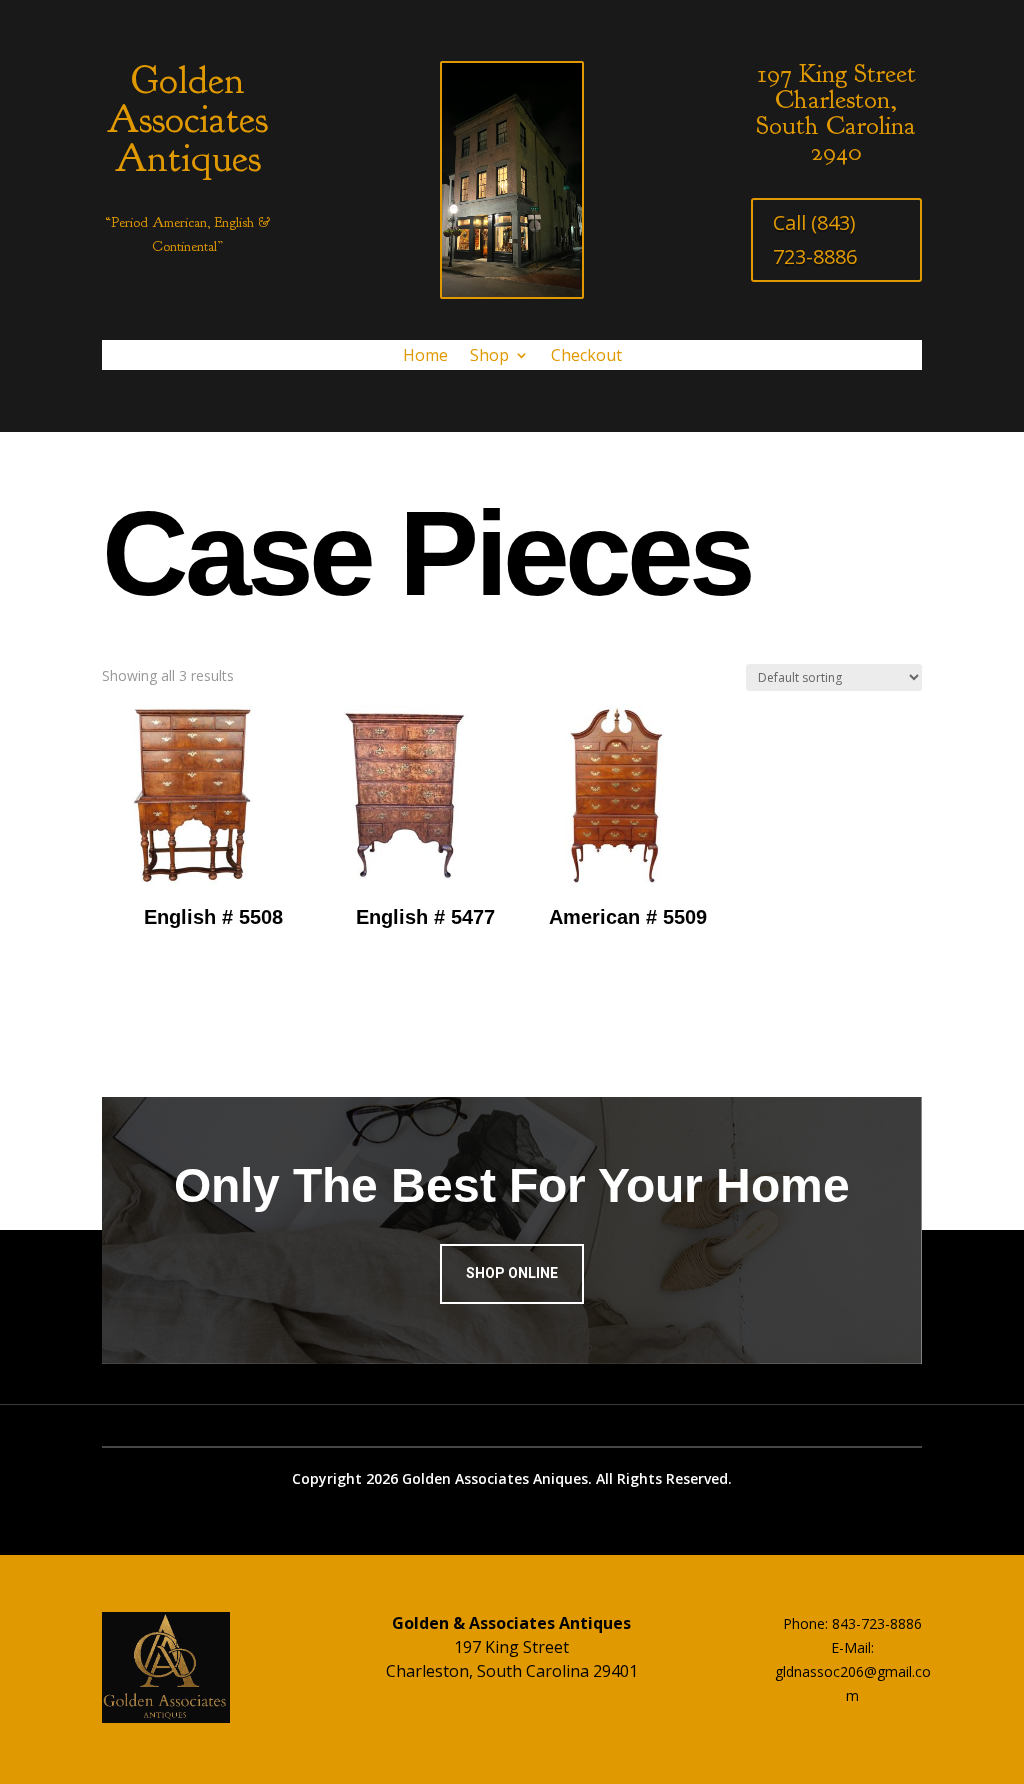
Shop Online (512, 1273)
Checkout (586, 357)
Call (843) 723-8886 (815, 239)
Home (425, 357)
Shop (489, 357)
